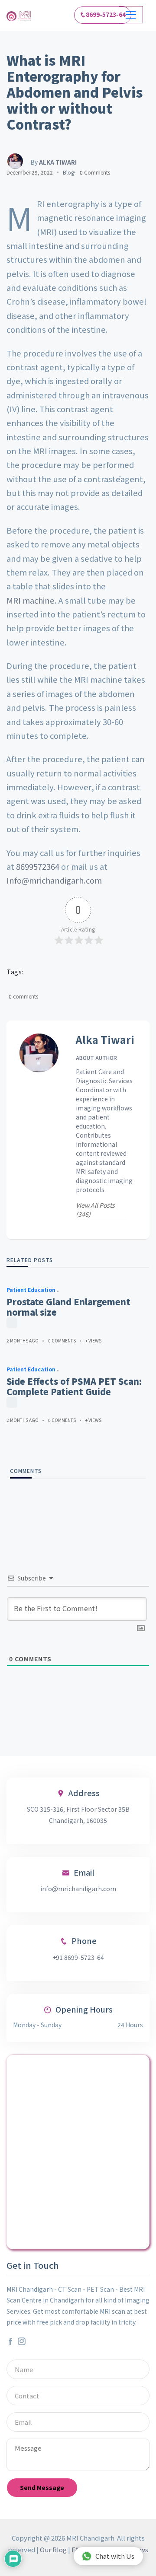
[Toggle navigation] (131, 15)
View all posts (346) (95, 1210)
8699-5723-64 (106, 14)
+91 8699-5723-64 (78, 1957)
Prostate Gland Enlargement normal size (68, 1307)
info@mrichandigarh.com (78, 1889)
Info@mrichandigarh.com (54, 880)
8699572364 (38, 866)
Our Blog (53, 2549)
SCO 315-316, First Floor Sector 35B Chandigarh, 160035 (78, 1814)
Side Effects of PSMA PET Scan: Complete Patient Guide (74, 1387)
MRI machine (31, 600)
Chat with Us (115, 2556)
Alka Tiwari (105, 1040)
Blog (68, 172)
